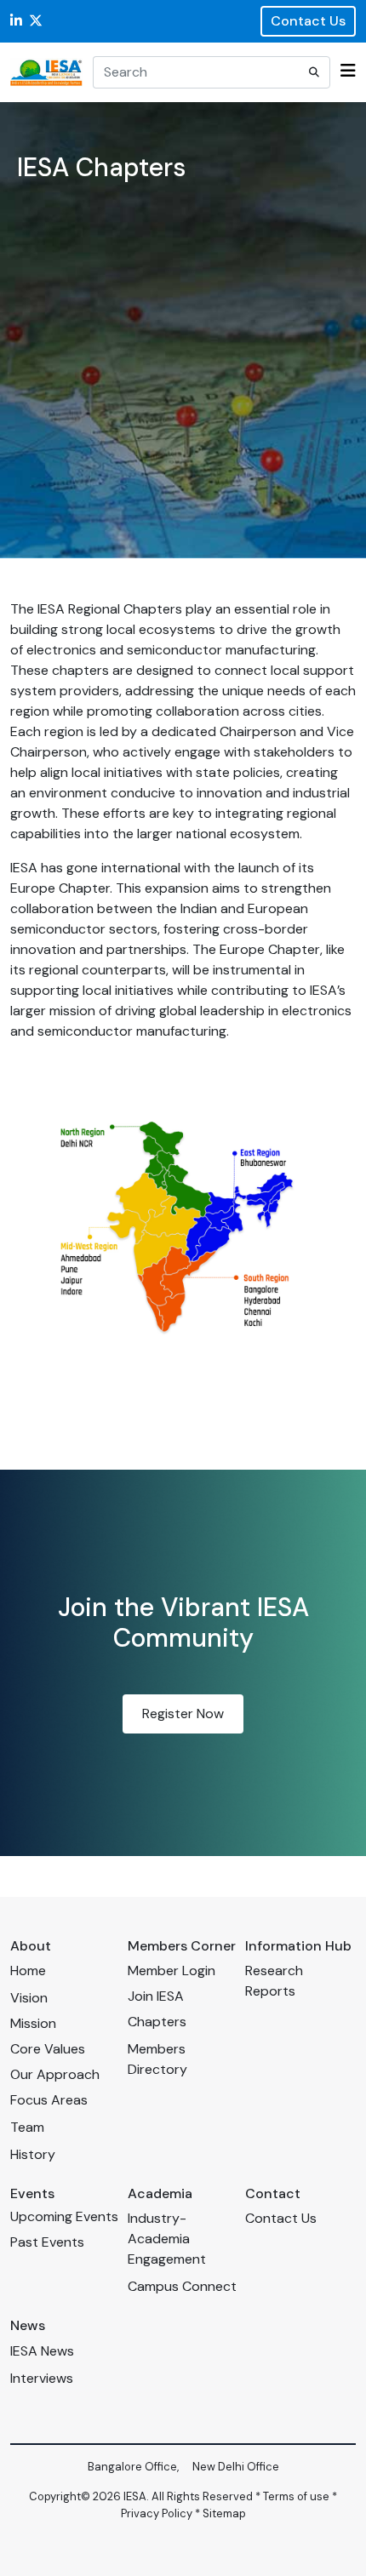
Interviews (42, 2378)
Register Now (183, 1714)
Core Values (48, 2049)
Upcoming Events (64, 2216)
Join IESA (156, 1996)
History (33, 2154)
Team (27, 2127)
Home (28, 1971)
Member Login (172, 1971)
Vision (29, 1998)
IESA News (42, 2351)
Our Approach (55, 2074)
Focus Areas (49, 2100)
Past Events (47, 2242)
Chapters (157, 2022)
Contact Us (308, 21)
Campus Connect (182, 2286)
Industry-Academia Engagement (167, 2239)
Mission (33, 2023)
